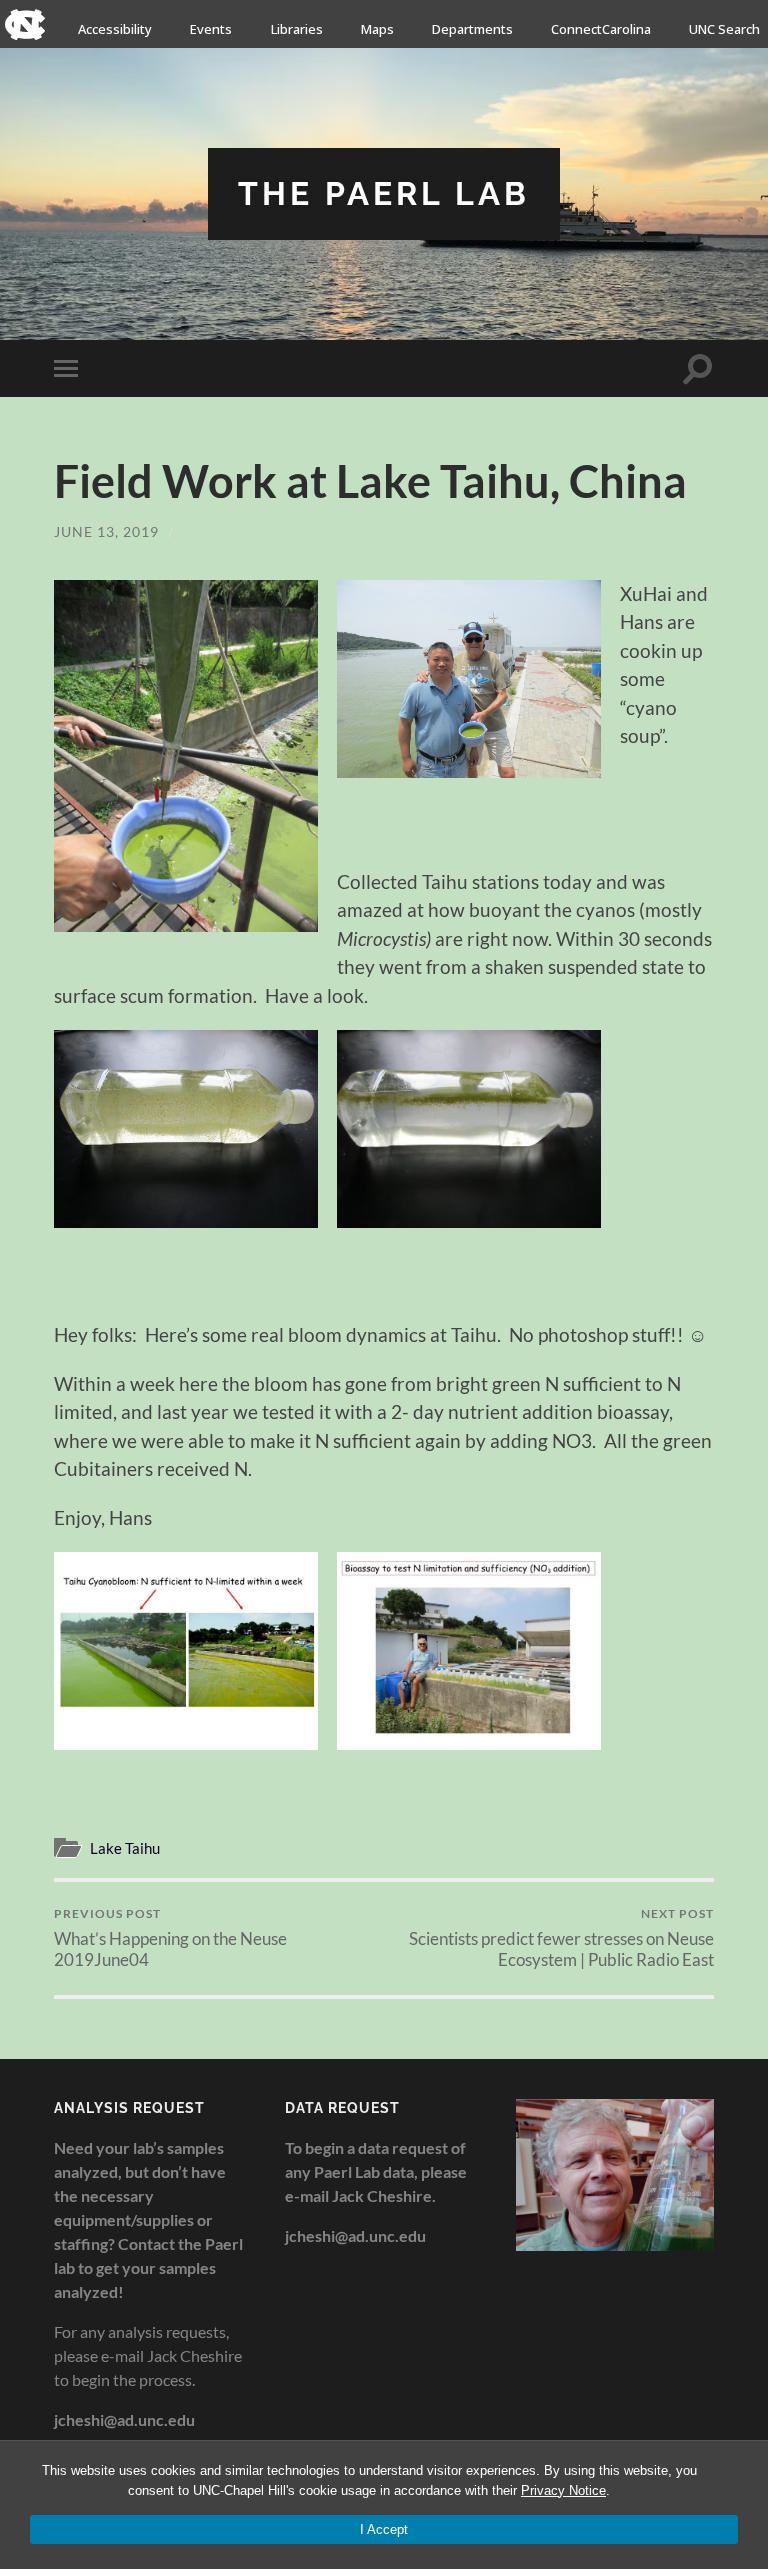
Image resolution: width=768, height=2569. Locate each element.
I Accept (384, 2529)
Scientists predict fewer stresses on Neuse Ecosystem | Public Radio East (561, 1938)
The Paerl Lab (384, 193)
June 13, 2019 (106, 531)
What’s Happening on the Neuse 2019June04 (170, 1938)
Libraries (297, 29)
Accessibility (115, 29)
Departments (472, 29)
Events (211, 29)
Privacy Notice (563, 2490)
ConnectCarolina (601, 29)
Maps (377, 29)
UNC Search (724, 29)
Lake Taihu (125, 1848)
